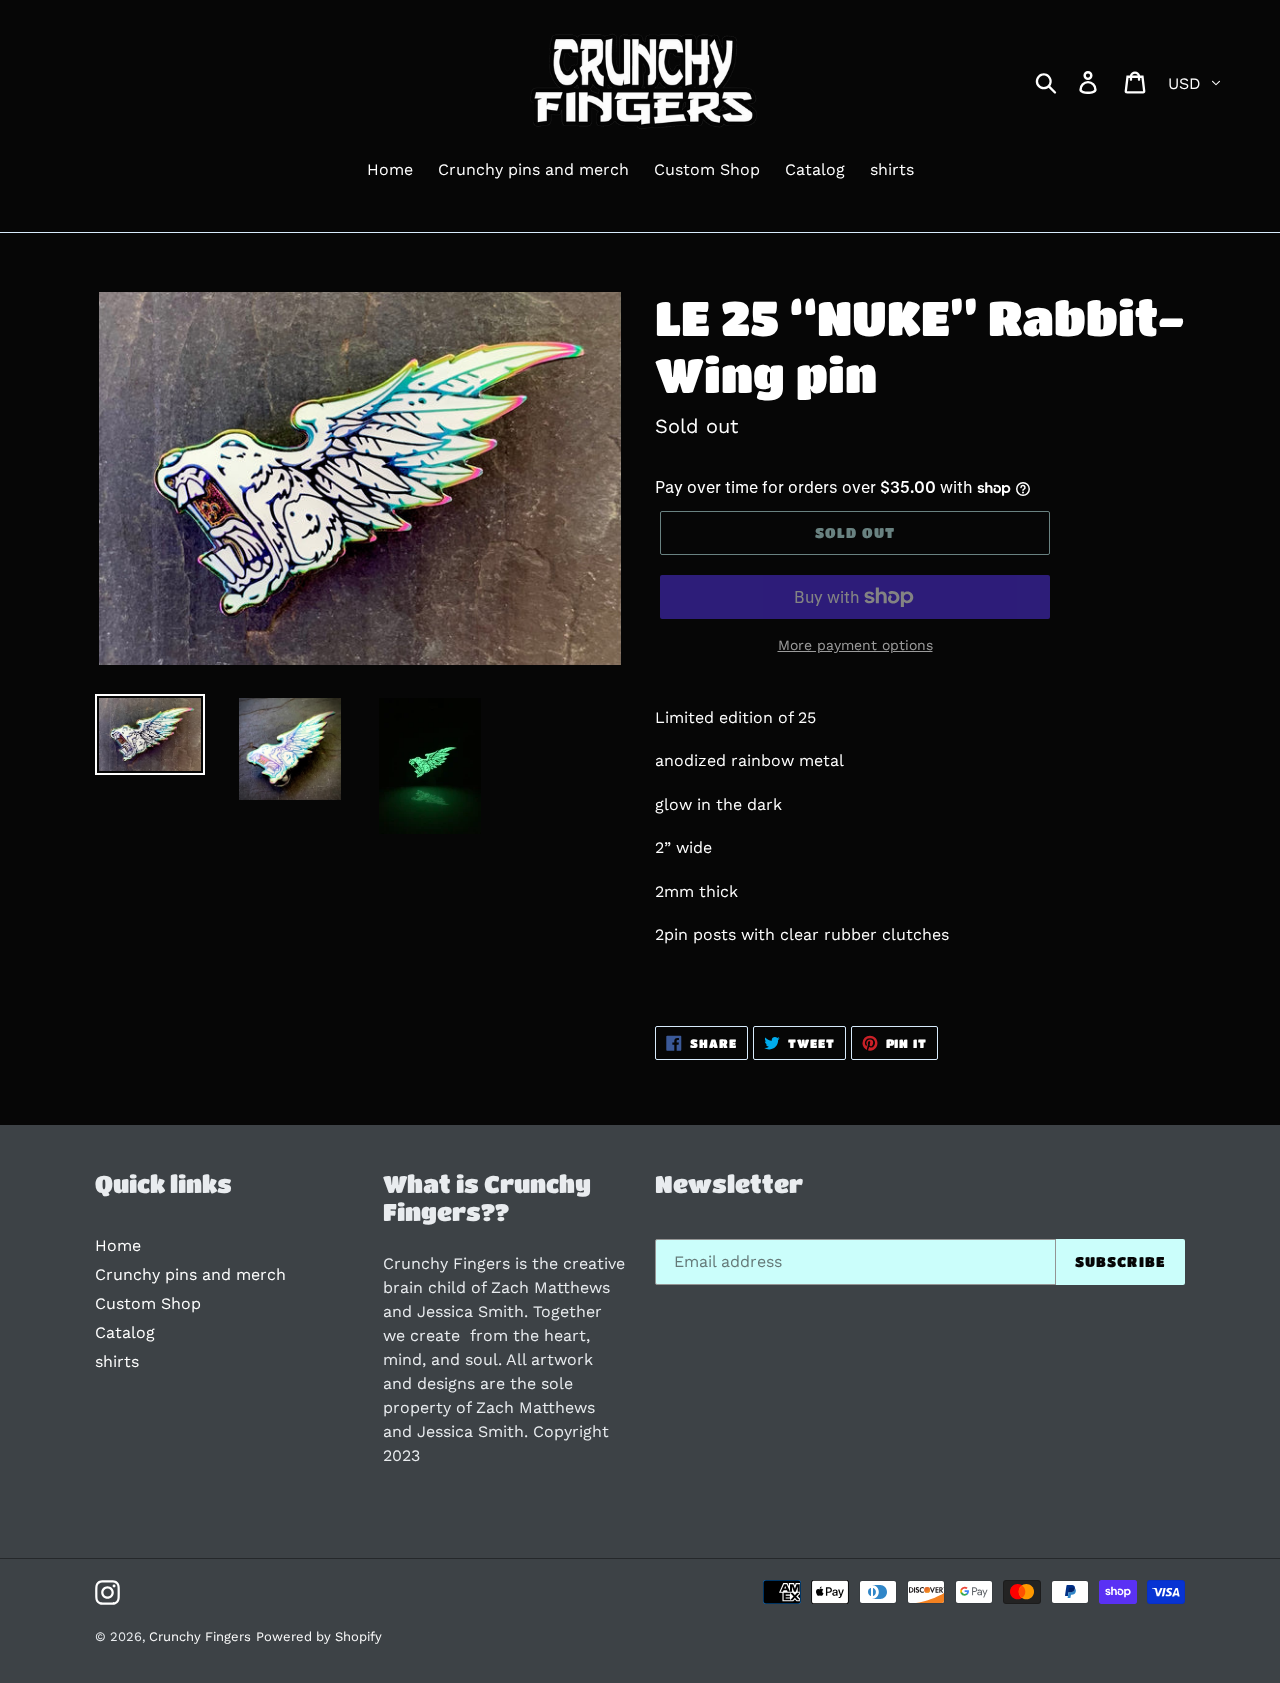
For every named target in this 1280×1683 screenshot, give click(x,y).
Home (118, 1245)
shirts (117, 1361)
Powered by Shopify (319, 1636)
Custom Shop (148, 1303)
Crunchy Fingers (200, 1636)
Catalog (125, 1332)
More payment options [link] (855, 645)
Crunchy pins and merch (190, 1274)
